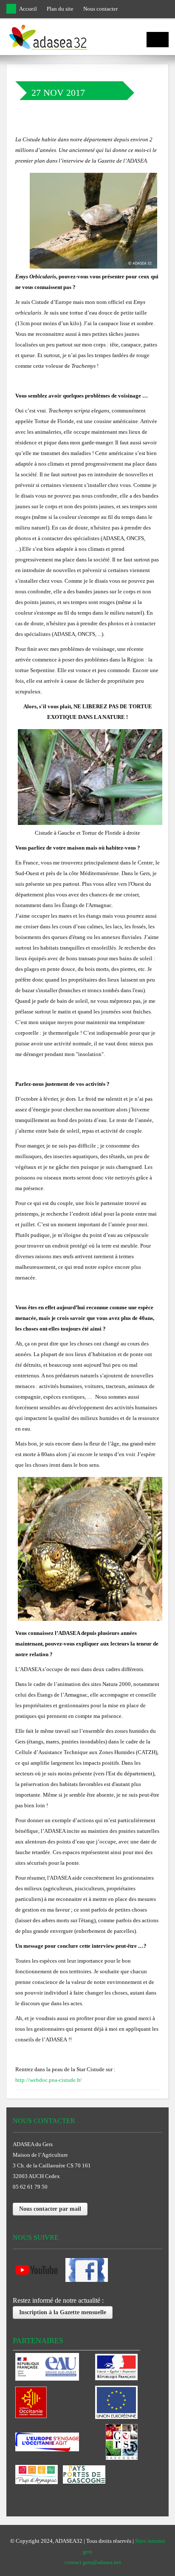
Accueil (28, 9)
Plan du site (60, 9)
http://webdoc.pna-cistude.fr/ (49, 2080)
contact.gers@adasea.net (93, 2562)
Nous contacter (100, 9)
